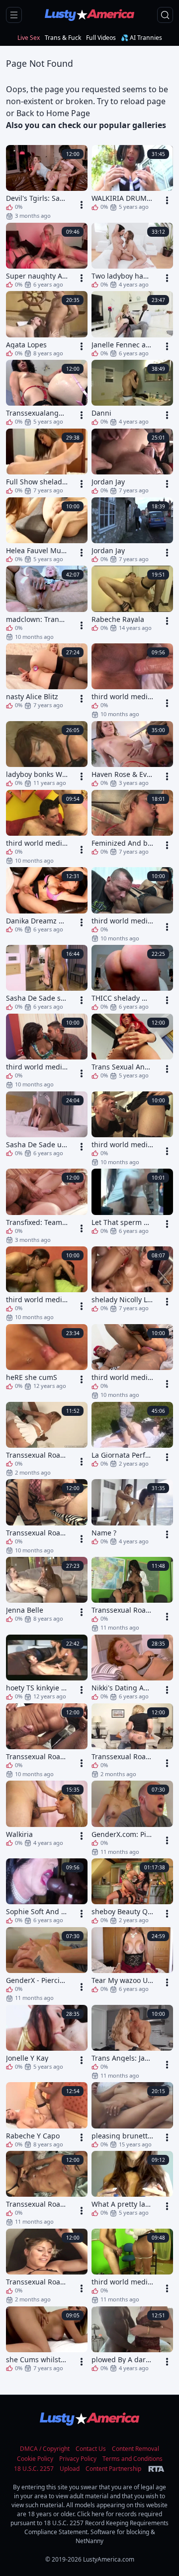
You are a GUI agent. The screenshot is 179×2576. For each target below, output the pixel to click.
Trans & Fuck (63, 38)
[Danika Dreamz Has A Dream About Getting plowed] (47, 900)
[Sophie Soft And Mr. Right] (47, 1891)
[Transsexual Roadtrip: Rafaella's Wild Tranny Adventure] (47, 2188)
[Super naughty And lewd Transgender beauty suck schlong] (47, 255)
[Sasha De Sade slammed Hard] (47, 977)
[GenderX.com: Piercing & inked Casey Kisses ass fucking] (132, 1818)
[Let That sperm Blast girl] (132, 1201)
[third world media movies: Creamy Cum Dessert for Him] (132, 1128)
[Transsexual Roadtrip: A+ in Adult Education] (132, 1594)
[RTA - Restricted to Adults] (156, 2469)
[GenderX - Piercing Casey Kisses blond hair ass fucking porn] (47, 1964)
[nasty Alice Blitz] (47, 676)
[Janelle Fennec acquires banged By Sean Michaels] (132, 323)
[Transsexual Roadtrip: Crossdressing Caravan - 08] (132, 1740)
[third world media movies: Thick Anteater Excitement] (132, 1361)
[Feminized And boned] (132, 822)
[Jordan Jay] (132, 461)
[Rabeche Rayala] (132, 598)
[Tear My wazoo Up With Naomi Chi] (132, 1960)
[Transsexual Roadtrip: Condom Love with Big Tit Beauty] (47, 1740)
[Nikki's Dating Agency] (132, 1667)
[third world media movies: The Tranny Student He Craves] (132, 2266)
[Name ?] (132, 1512)
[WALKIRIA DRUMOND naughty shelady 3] (132, 177)
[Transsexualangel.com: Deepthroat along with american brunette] (47, 392)
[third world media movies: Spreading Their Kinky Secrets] (47, 827)
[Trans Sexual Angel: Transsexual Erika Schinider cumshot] (132, 1046)
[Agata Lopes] (47, 323)
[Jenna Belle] (47, 1589)
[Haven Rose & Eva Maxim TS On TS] (132, 754)
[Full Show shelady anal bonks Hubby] (47, 461)
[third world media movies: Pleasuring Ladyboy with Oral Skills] (47, 1051)
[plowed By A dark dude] (132, 2339)
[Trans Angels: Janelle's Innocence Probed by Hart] (132, 2042)
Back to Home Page (53, 113)
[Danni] (132, 392)
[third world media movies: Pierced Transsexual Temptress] (132, 680)
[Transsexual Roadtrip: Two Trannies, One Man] (47, 1439)
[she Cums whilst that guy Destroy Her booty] (47, 2339)
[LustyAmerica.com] (89, 15)
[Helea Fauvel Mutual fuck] (47, 530)
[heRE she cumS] (47, 1357)
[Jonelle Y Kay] (47, 2037)
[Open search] (165, 15)
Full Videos (101, 38)
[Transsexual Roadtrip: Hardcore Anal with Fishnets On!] (47, 1516)
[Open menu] (14, 15)
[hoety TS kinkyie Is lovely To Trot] (47, 1667)
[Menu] (82, 205)
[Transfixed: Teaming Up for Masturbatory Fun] (47, 1206)
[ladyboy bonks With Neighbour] (47, 754)
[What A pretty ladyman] (132, 2183)
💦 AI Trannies (141, 38)
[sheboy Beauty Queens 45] (132, 1891)
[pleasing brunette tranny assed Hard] (132, 2115)
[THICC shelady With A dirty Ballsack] (132, 977)
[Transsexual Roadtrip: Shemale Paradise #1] (47, 2266)
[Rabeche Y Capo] (47, 2115)
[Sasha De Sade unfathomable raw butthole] (47, 1124)
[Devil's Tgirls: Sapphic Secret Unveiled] (47, 182)
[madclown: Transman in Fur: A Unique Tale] (47, 603)
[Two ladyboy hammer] (132, 255)
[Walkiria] (47, 1813)
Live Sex (29, 38)
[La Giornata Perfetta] (132, 1434)
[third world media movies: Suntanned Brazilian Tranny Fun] (47, 1283)
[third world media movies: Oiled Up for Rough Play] (132, 904)
